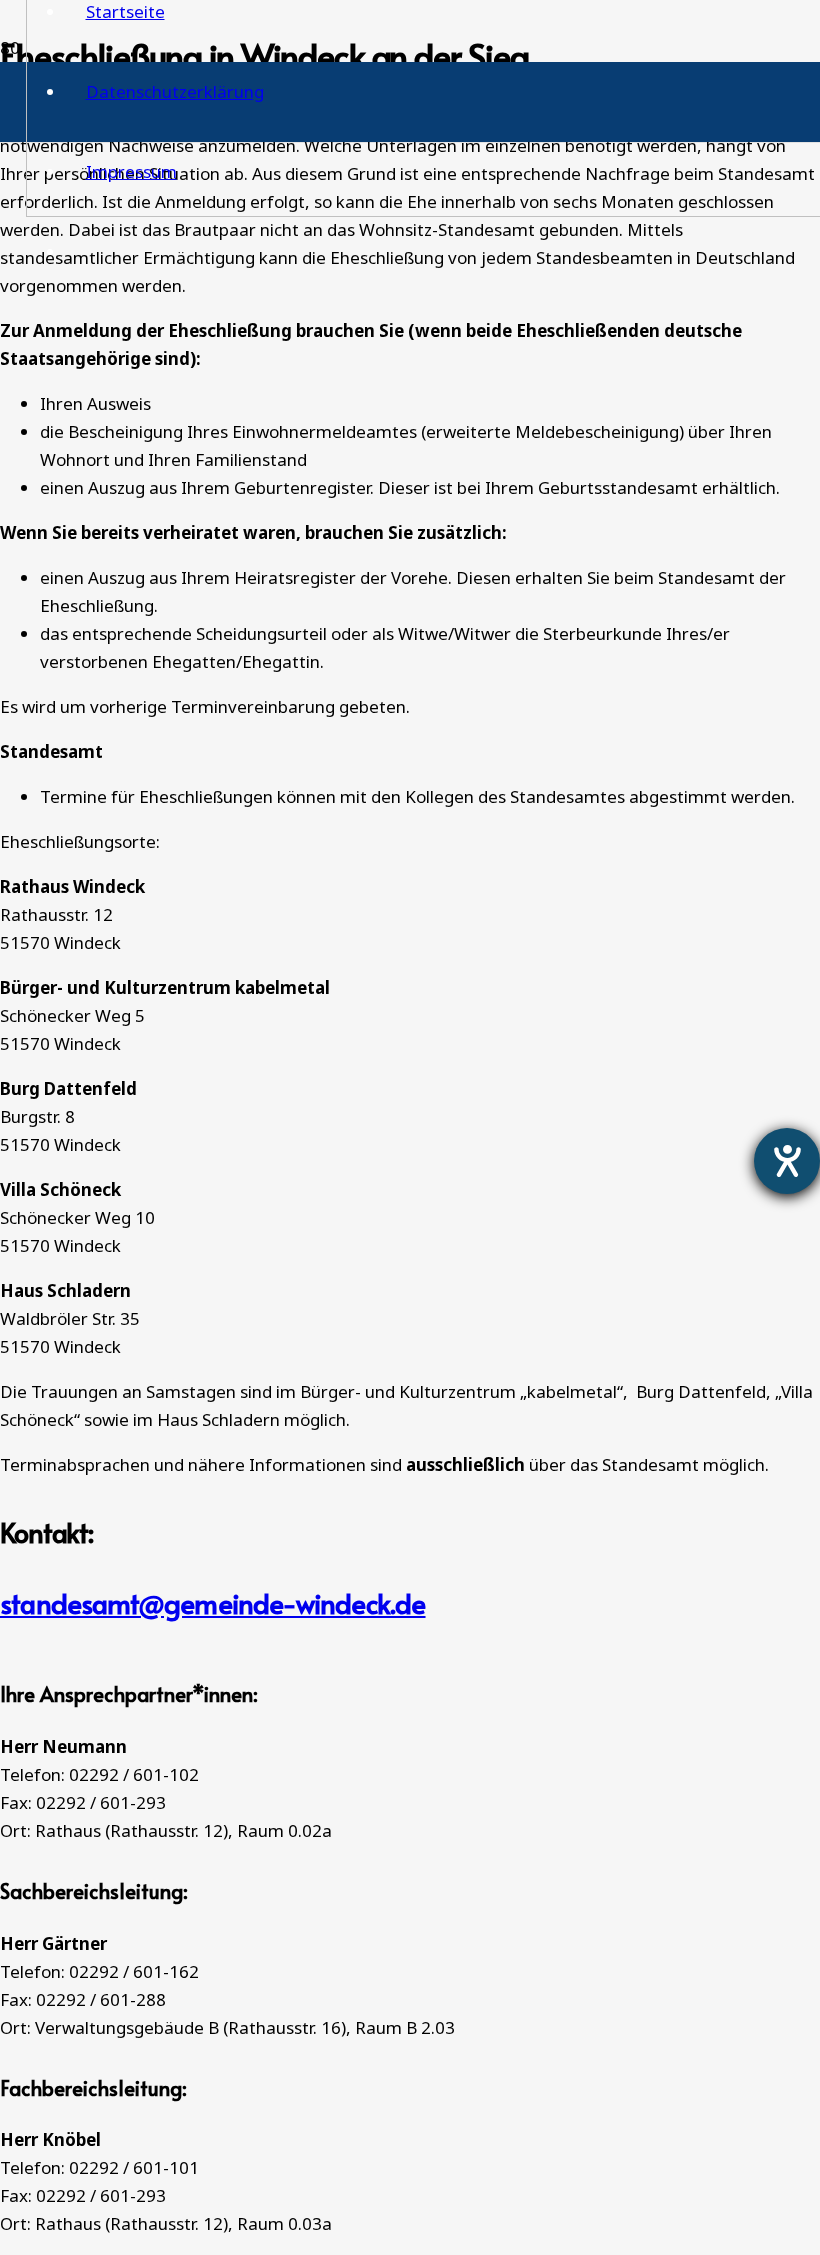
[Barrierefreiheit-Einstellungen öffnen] (787, 1161)
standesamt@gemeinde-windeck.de (213, 1603)
